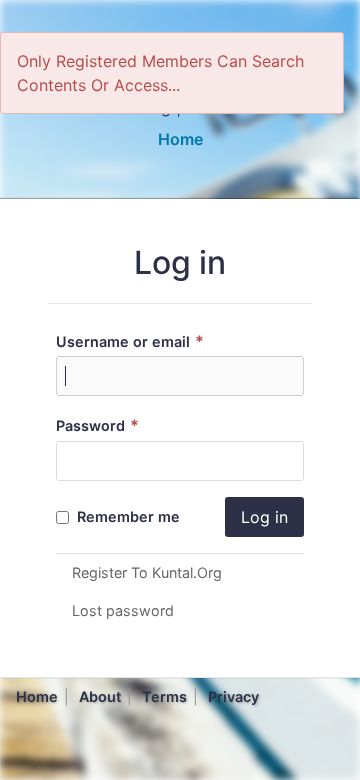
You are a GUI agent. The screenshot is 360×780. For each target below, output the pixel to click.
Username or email (130, 341)
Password (97, 425)
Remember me (126, 516)
